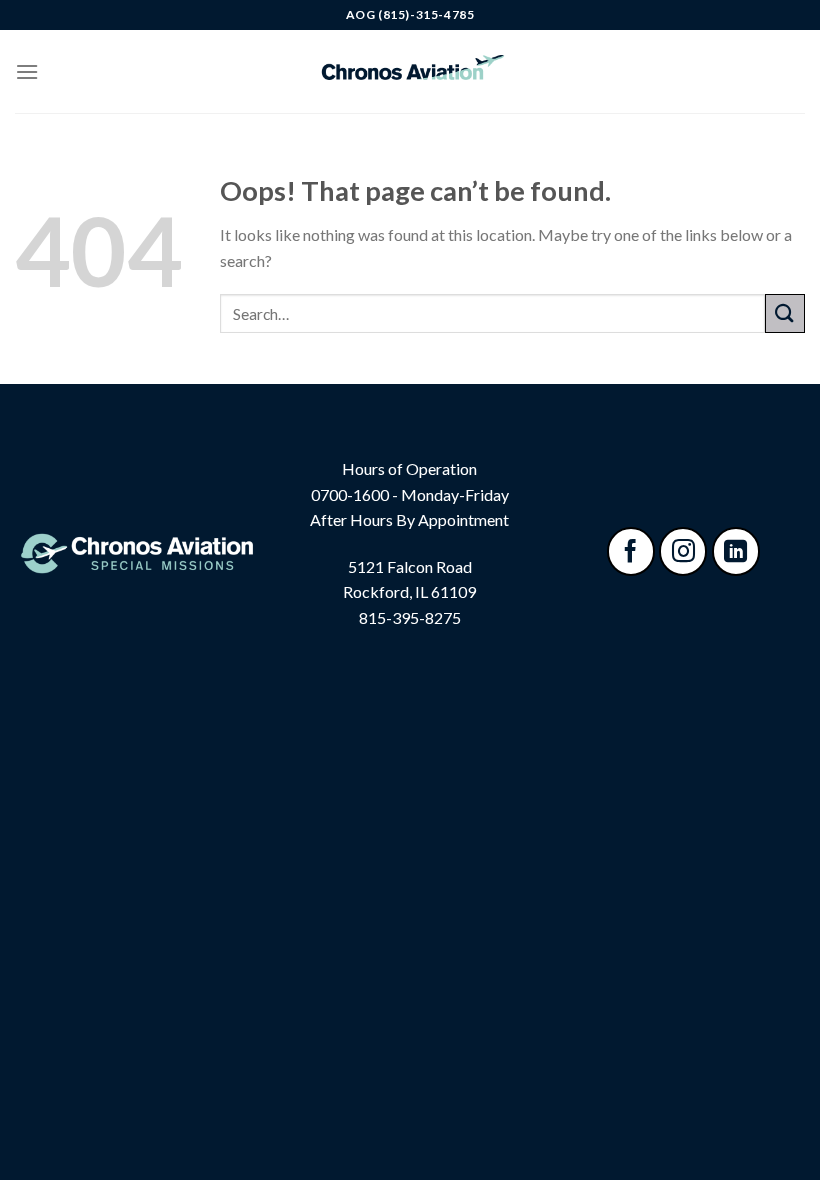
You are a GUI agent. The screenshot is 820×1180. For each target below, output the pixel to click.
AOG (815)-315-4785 (410, 14)
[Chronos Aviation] (410, 71)
